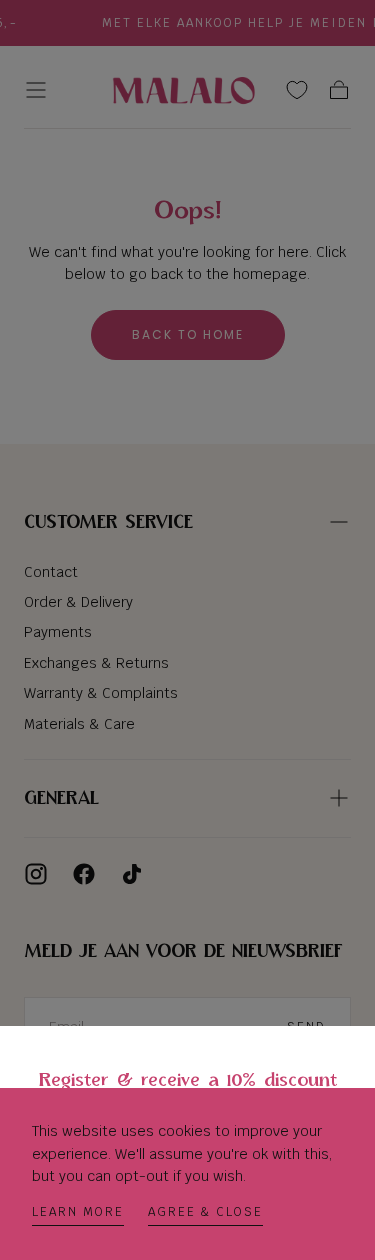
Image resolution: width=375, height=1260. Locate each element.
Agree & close (205, 1212)
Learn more (78, 1212)
